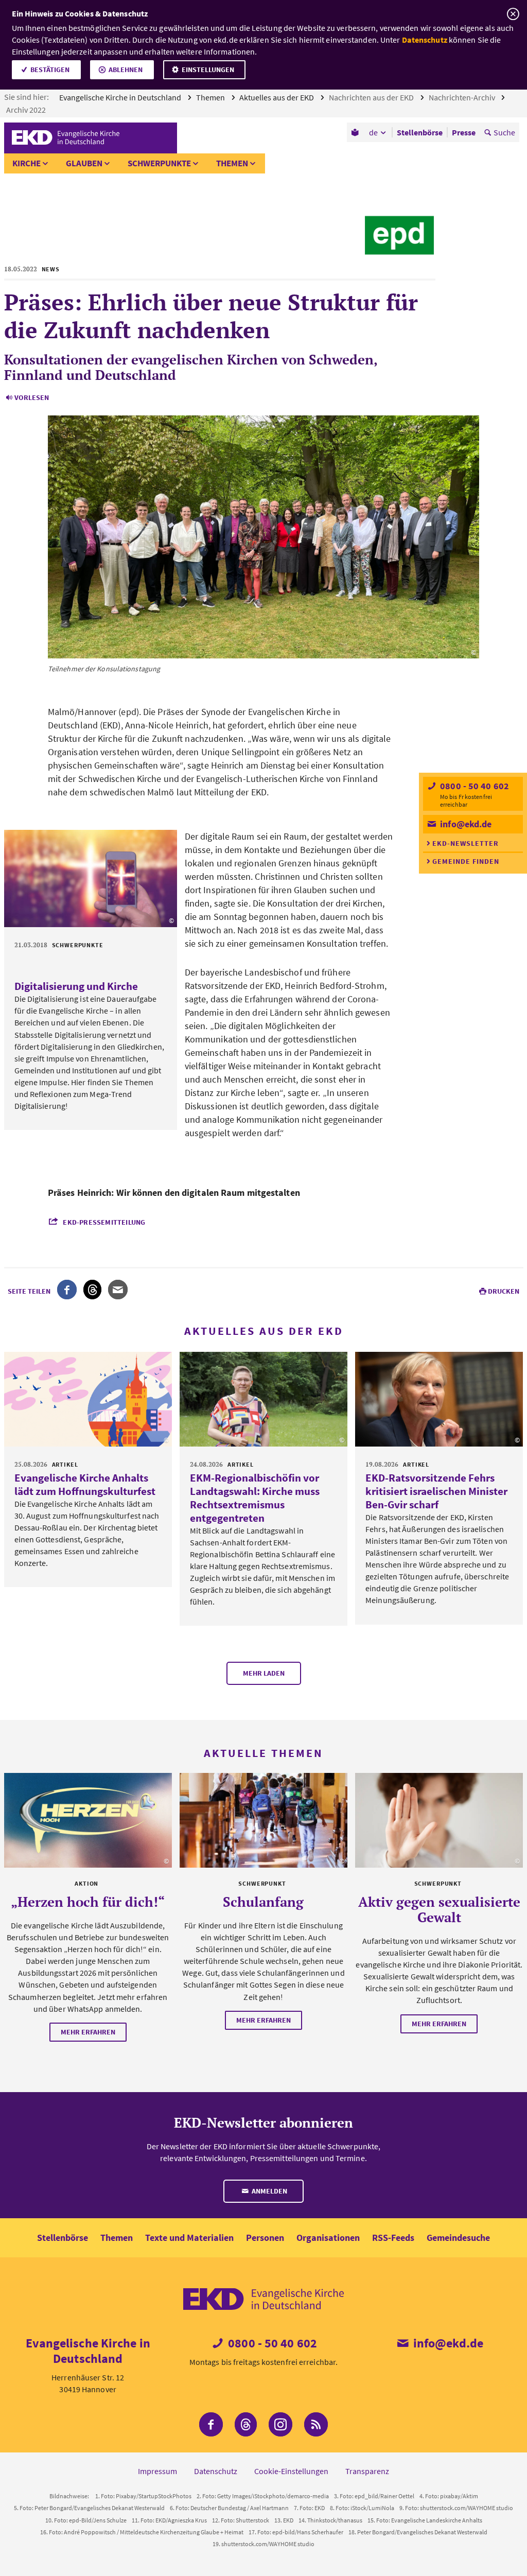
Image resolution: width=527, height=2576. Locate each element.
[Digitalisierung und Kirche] (91, 879)
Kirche (27, 163)
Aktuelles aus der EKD (277, 97)
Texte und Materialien (189, 2238)
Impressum (157, 2471)
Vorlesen (32, 397)
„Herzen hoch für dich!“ (88, 1902)
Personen (265, 2238)
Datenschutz (425, 40)
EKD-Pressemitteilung (104, 1222)
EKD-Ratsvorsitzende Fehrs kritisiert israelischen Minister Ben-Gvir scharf (436, 1491)
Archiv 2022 (27, 110)
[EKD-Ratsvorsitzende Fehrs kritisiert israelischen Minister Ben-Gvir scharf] (439, 1399)
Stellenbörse (63, 2238)
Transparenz (367, 2471)
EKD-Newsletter (465, 843)
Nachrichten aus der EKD (372, 97)
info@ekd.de (465, 824)
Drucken (504, 1291)
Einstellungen (208, 69)
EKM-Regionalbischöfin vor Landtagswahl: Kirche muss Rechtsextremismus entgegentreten (255, 1498)
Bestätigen (50, 69)
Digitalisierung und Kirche (76, 986)
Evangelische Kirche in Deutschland (121, 97)
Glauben (84, 163)
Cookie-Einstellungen (291, 2471)
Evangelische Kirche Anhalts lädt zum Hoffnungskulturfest (85, 1484)
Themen (211, 97)
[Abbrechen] (513, 14)
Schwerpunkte (159, 163)
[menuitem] (356, 132)
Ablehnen (126, 69)
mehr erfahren (88, 2032)
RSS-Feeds (393, 2238)
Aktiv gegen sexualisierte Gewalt (439, 1909)
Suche (504, 132)
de (373, 132)
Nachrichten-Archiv (463, 97)
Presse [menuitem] (464, 132)
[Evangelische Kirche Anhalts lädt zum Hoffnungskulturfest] (88, 1399)
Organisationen (328, 2238)
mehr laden (264, 1673)
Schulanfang (263, 1902)
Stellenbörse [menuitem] (420, 132)
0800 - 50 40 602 (473, 786)
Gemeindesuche (458, 2238)
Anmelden (269, 2191)
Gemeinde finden (466, 861)
